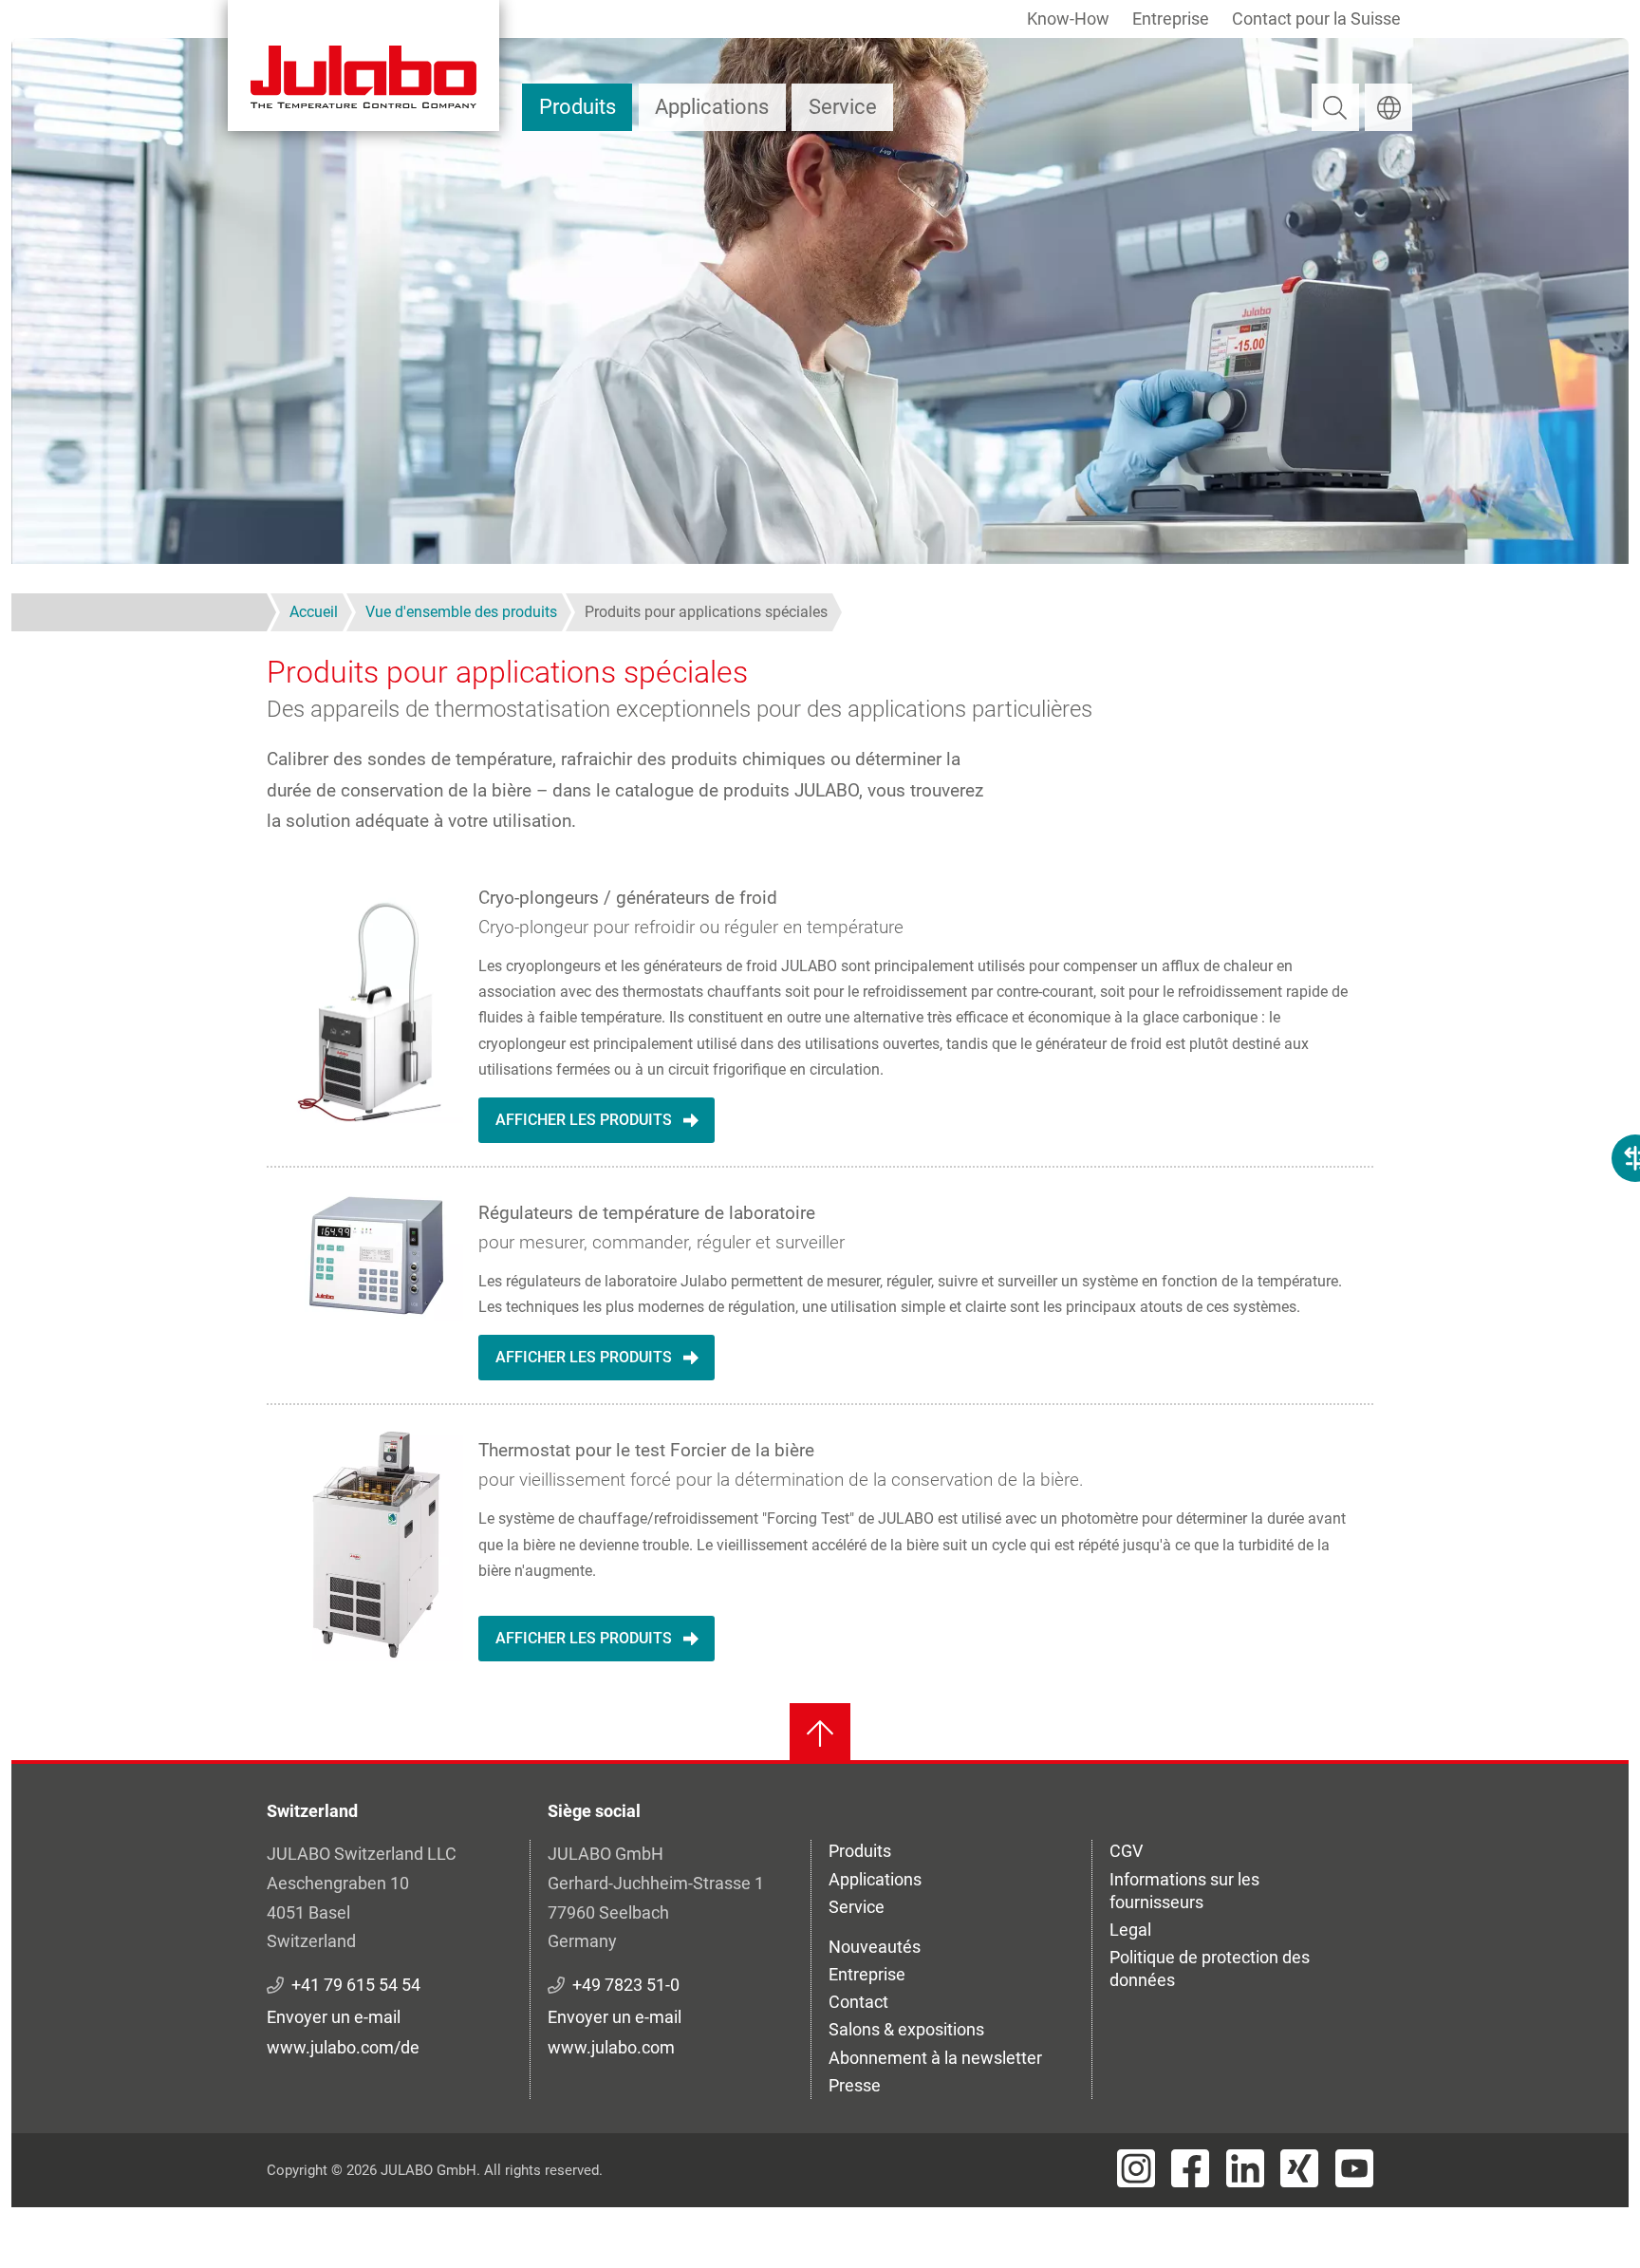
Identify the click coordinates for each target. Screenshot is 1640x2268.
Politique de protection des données (1210, 1968)
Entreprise (1171, 19)
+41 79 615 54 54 (356, 1985)
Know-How (1068, 19)
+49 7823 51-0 (626, 1985)
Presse (855, 2085)
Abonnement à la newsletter (935, 2058)
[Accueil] (363, 66)
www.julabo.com (611, 2047)
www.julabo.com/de (343, 2047)
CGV (1126, 1851)
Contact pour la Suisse (1316, 19)
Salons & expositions (906, 2029)
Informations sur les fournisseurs (1184, 1891)
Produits (578, 107)
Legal (1130, 1930)
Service (843, 107)
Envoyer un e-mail (334, 2017)
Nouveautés (875, 1947)
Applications (712, 107)
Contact (858, 2002)
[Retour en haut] (820, 1734)
